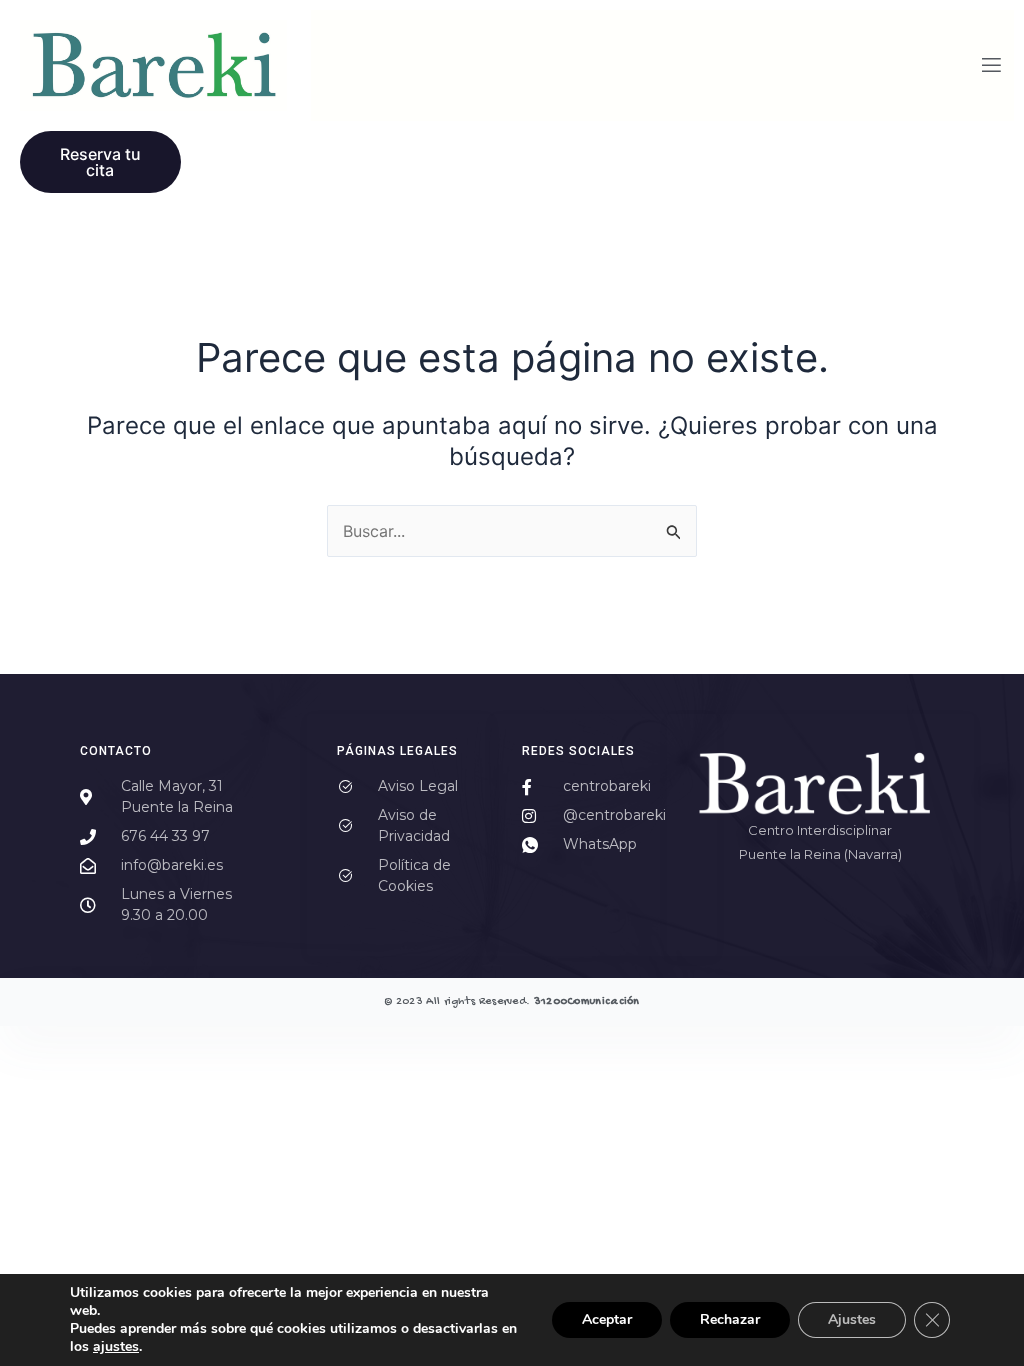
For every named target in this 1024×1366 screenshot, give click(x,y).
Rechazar (730, 1319)
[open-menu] (991, 65)
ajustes (116, 1347)
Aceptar (607, 1319)
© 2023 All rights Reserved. (512, 1002)
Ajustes (852, 1319)
